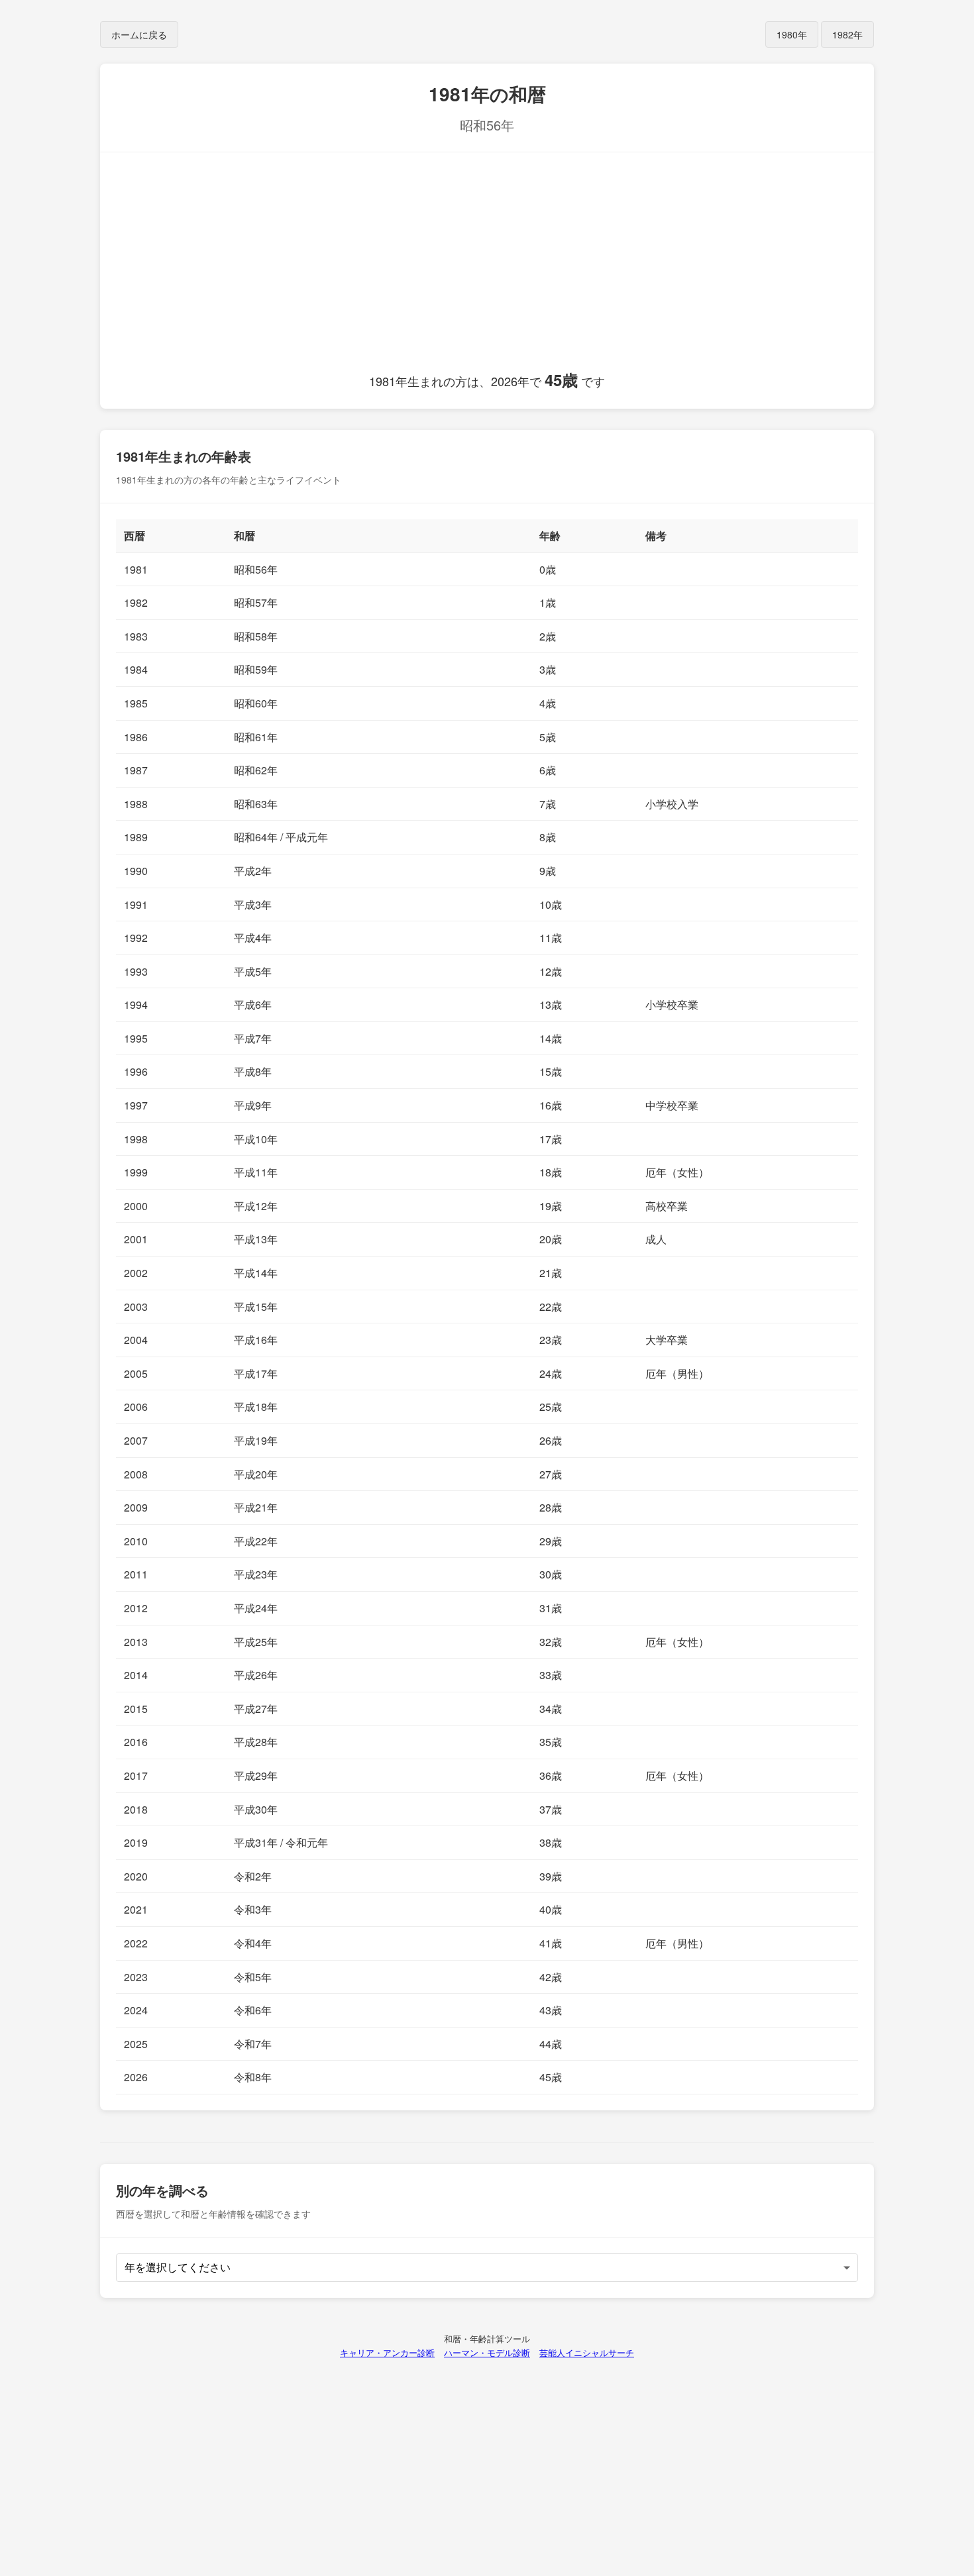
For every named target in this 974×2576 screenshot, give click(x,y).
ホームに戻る (139, 34)
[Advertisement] (487, 268)
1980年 (792, 34)
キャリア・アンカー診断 (387, 2352)
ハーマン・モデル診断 (487, 2352)
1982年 (847, 34)
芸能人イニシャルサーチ (587, 2352)
